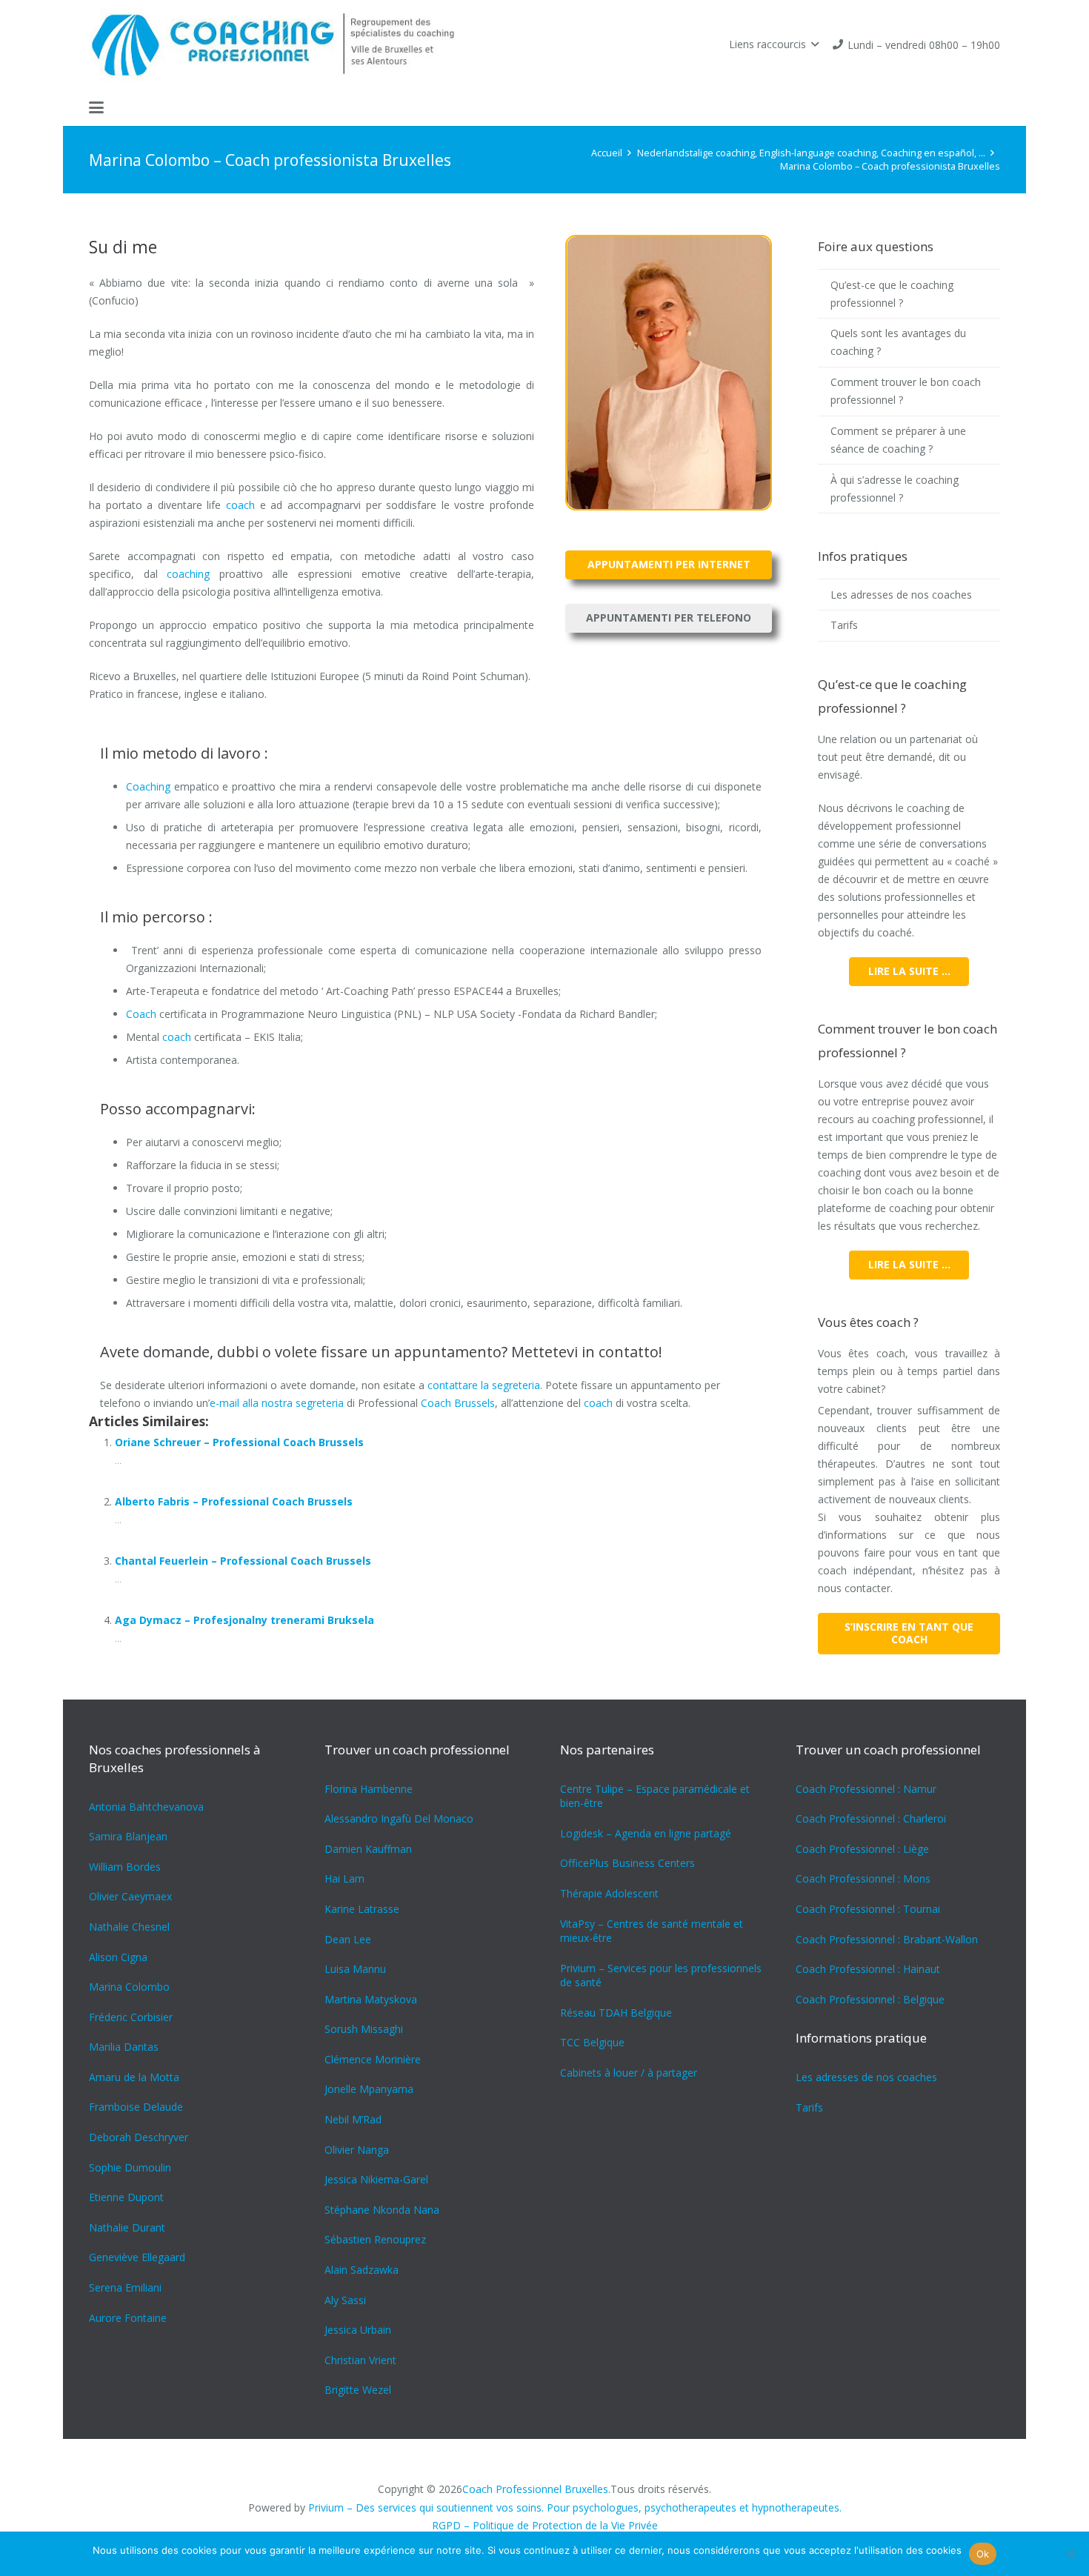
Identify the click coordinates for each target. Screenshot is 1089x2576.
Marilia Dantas (124, 2047)
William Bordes (125, 1867)
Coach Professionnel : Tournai (868, 1909)
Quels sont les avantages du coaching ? (898, 342)
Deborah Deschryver (139, 2137)
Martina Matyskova (371, 1999)
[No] (1070, 2554)
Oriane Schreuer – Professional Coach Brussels (239, 1442)
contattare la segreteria (484, 1385)
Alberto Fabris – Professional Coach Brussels (234, 1501)
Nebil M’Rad (353, 2119)
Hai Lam (344, 1878)
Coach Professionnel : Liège (862, 1849)
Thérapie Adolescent (609, 1893)
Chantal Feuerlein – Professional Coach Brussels (243, 1561)
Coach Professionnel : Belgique (870, 1999)
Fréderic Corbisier (131, 2017)
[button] (774, 44)
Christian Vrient (360, 2360)
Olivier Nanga (357, 2150)
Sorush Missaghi (364, 2029)
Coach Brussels (458, 1403)
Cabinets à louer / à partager (629, 2073)
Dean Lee (348, 1939)
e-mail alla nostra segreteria (277, 1403)
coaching (188, 574)
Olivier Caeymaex (130, 1896)
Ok (983, 2554)
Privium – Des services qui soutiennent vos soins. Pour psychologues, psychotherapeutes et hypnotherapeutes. (575, 2507)
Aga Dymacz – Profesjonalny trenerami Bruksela (244, 1620)
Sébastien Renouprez (375, 2239)
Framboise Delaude (136, 2107)
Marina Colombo (129, 1987)
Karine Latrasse (362, 1909)
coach (240, 505)
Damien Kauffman (368, 1849)
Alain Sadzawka (362, 2270)
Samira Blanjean (128, 1836)
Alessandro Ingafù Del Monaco (399, 1818)
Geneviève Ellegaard (137, 2257)
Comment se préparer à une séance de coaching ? (898, 440)
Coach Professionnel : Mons (863, 1878)
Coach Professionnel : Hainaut (868, 1969)
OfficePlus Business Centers (627, 1863)
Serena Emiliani (125, 2287)
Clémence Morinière (373, 2059)
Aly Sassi (345, 2300)
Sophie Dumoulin (130, 2167)
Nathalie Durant (127, 2227)
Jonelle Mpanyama (369, 2089)
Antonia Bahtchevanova (146, 1807)
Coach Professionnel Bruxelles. (536, 2489)
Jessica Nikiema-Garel (376, 2179)
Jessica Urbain (358, 2330)
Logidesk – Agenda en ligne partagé (646, 1833)
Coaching (148, 786)
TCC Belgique (592, 2042)
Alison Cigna (118, 1957)
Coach (186, 247)
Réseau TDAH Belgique (616, 2013)
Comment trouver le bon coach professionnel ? (906, 391)
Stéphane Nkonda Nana (382, 2210)
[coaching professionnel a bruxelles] (279, 44)
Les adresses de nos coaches (901, 595)
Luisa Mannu (355, 1969)
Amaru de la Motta (134, 2077)
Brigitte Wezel (358, 2390)
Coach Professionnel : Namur (866, 1789)
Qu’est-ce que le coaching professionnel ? (892, 294)
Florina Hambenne (369, 1789)
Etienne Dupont (126, 2197)
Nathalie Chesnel (129, 1927)
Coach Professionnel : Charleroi (871, 1818)
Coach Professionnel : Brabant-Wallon (887, 1939)
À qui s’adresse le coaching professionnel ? (895, 489)
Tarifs (844, 625)
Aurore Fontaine (128, 2318)
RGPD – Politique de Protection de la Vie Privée (545, 2525)
